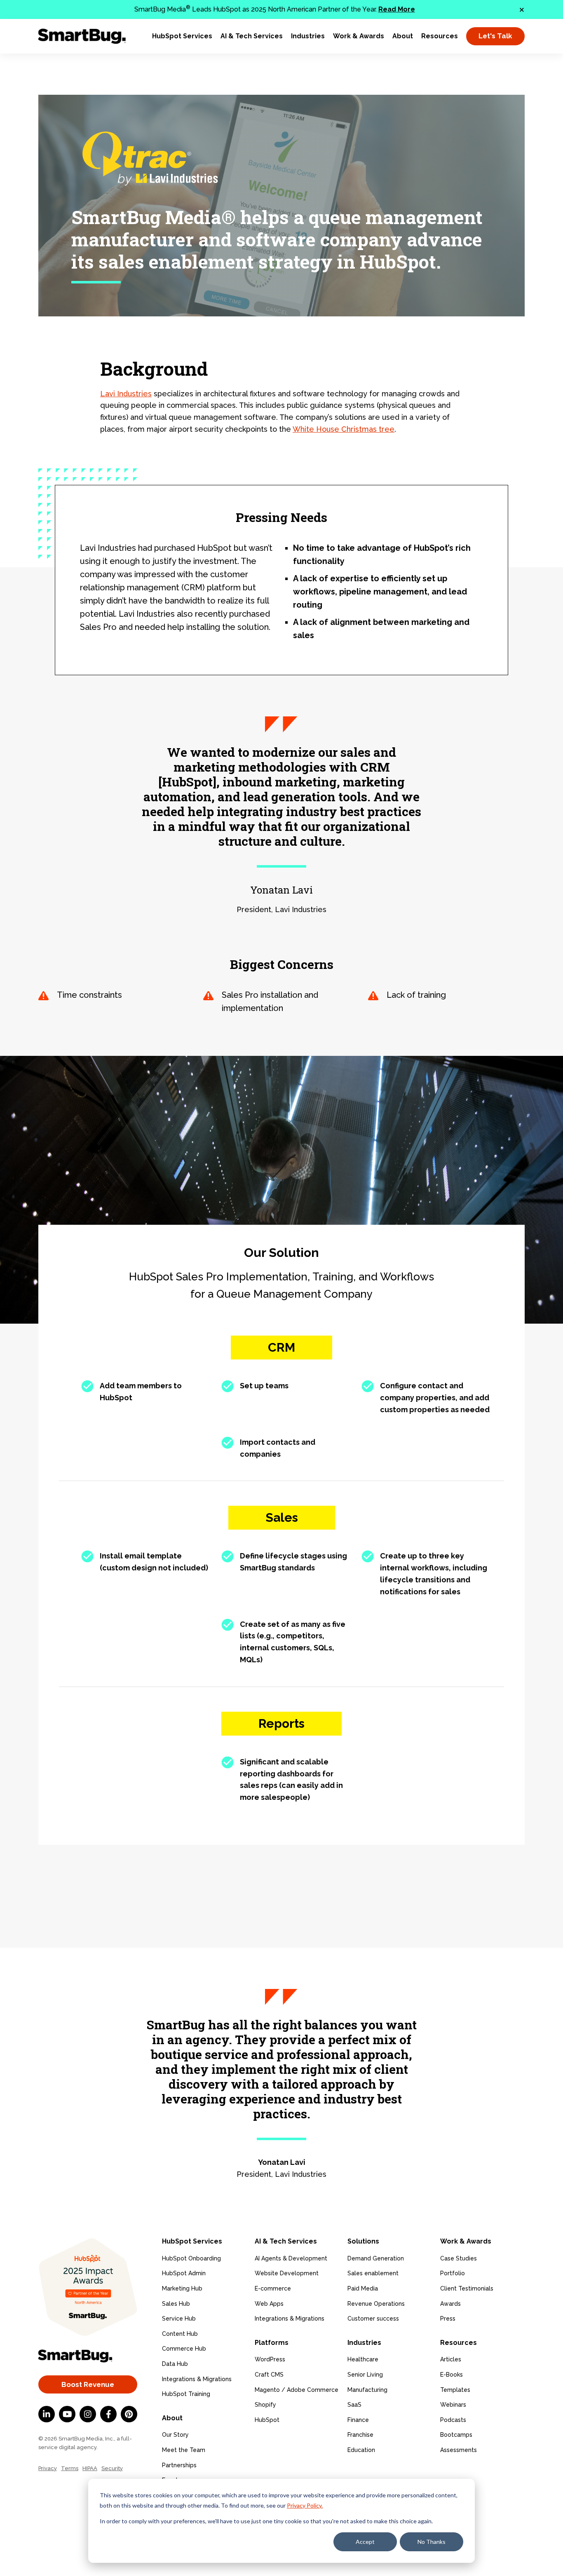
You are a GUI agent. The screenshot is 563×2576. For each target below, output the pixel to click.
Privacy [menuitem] (48, 2468)
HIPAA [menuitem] (90, 2468)
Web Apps (269, 2304)
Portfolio (453, 2273)
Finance (358, 2420)
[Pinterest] (129, 2414)
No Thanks (432, 2542)
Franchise (360, 2435)
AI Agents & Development (291, 2258)
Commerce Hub (184, 2349)
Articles (451, 2359)
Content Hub (180, 2334)
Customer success (373, 2319)
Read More (397, 9)
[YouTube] (67, 2414)
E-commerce (273, 2288)
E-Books (452, 2375)
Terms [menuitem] (70, 2468)
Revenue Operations (376, 2304)
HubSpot (267, 2420)
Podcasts (453, 2420)
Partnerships (179, 2465)
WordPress (270, 2359)
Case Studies (459, 2258)
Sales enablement (373, 2273)
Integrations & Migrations (197, 2379)
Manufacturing (367, 2390)
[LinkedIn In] (47, 2414)
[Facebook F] (108, 2414)
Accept (365, 2542)
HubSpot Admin (184, 2273)
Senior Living (365, 2375)
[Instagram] (88, 2414)
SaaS (354, 2405)
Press (448, 2319)
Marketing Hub (182, 2288)
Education (361, 2450)
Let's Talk (495, 36)
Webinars (453, 2405)
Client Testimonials (467, 2288)
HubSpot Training (186, 2394)
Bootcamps (456, 2435)
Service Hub (179, 2319)
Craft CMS (269, 2375)
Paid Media (363, 2288)
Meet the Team (184, 2450)
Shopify (265, 2405)
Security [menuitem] (112, 2468)
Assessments (459, 2450)
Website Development (287, 2273)
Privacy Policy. (305, 2505)
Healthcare (363, 2359)
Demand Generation (376, 2258)
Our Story (175, 2435)
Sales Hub (176, 2304)
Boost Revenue (88, 2384)
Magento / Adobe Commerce (297, 2390)
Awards (450, 2304)
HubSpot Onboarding (191, 2258)
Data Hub (175, 2364)
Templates (455, 2390)
